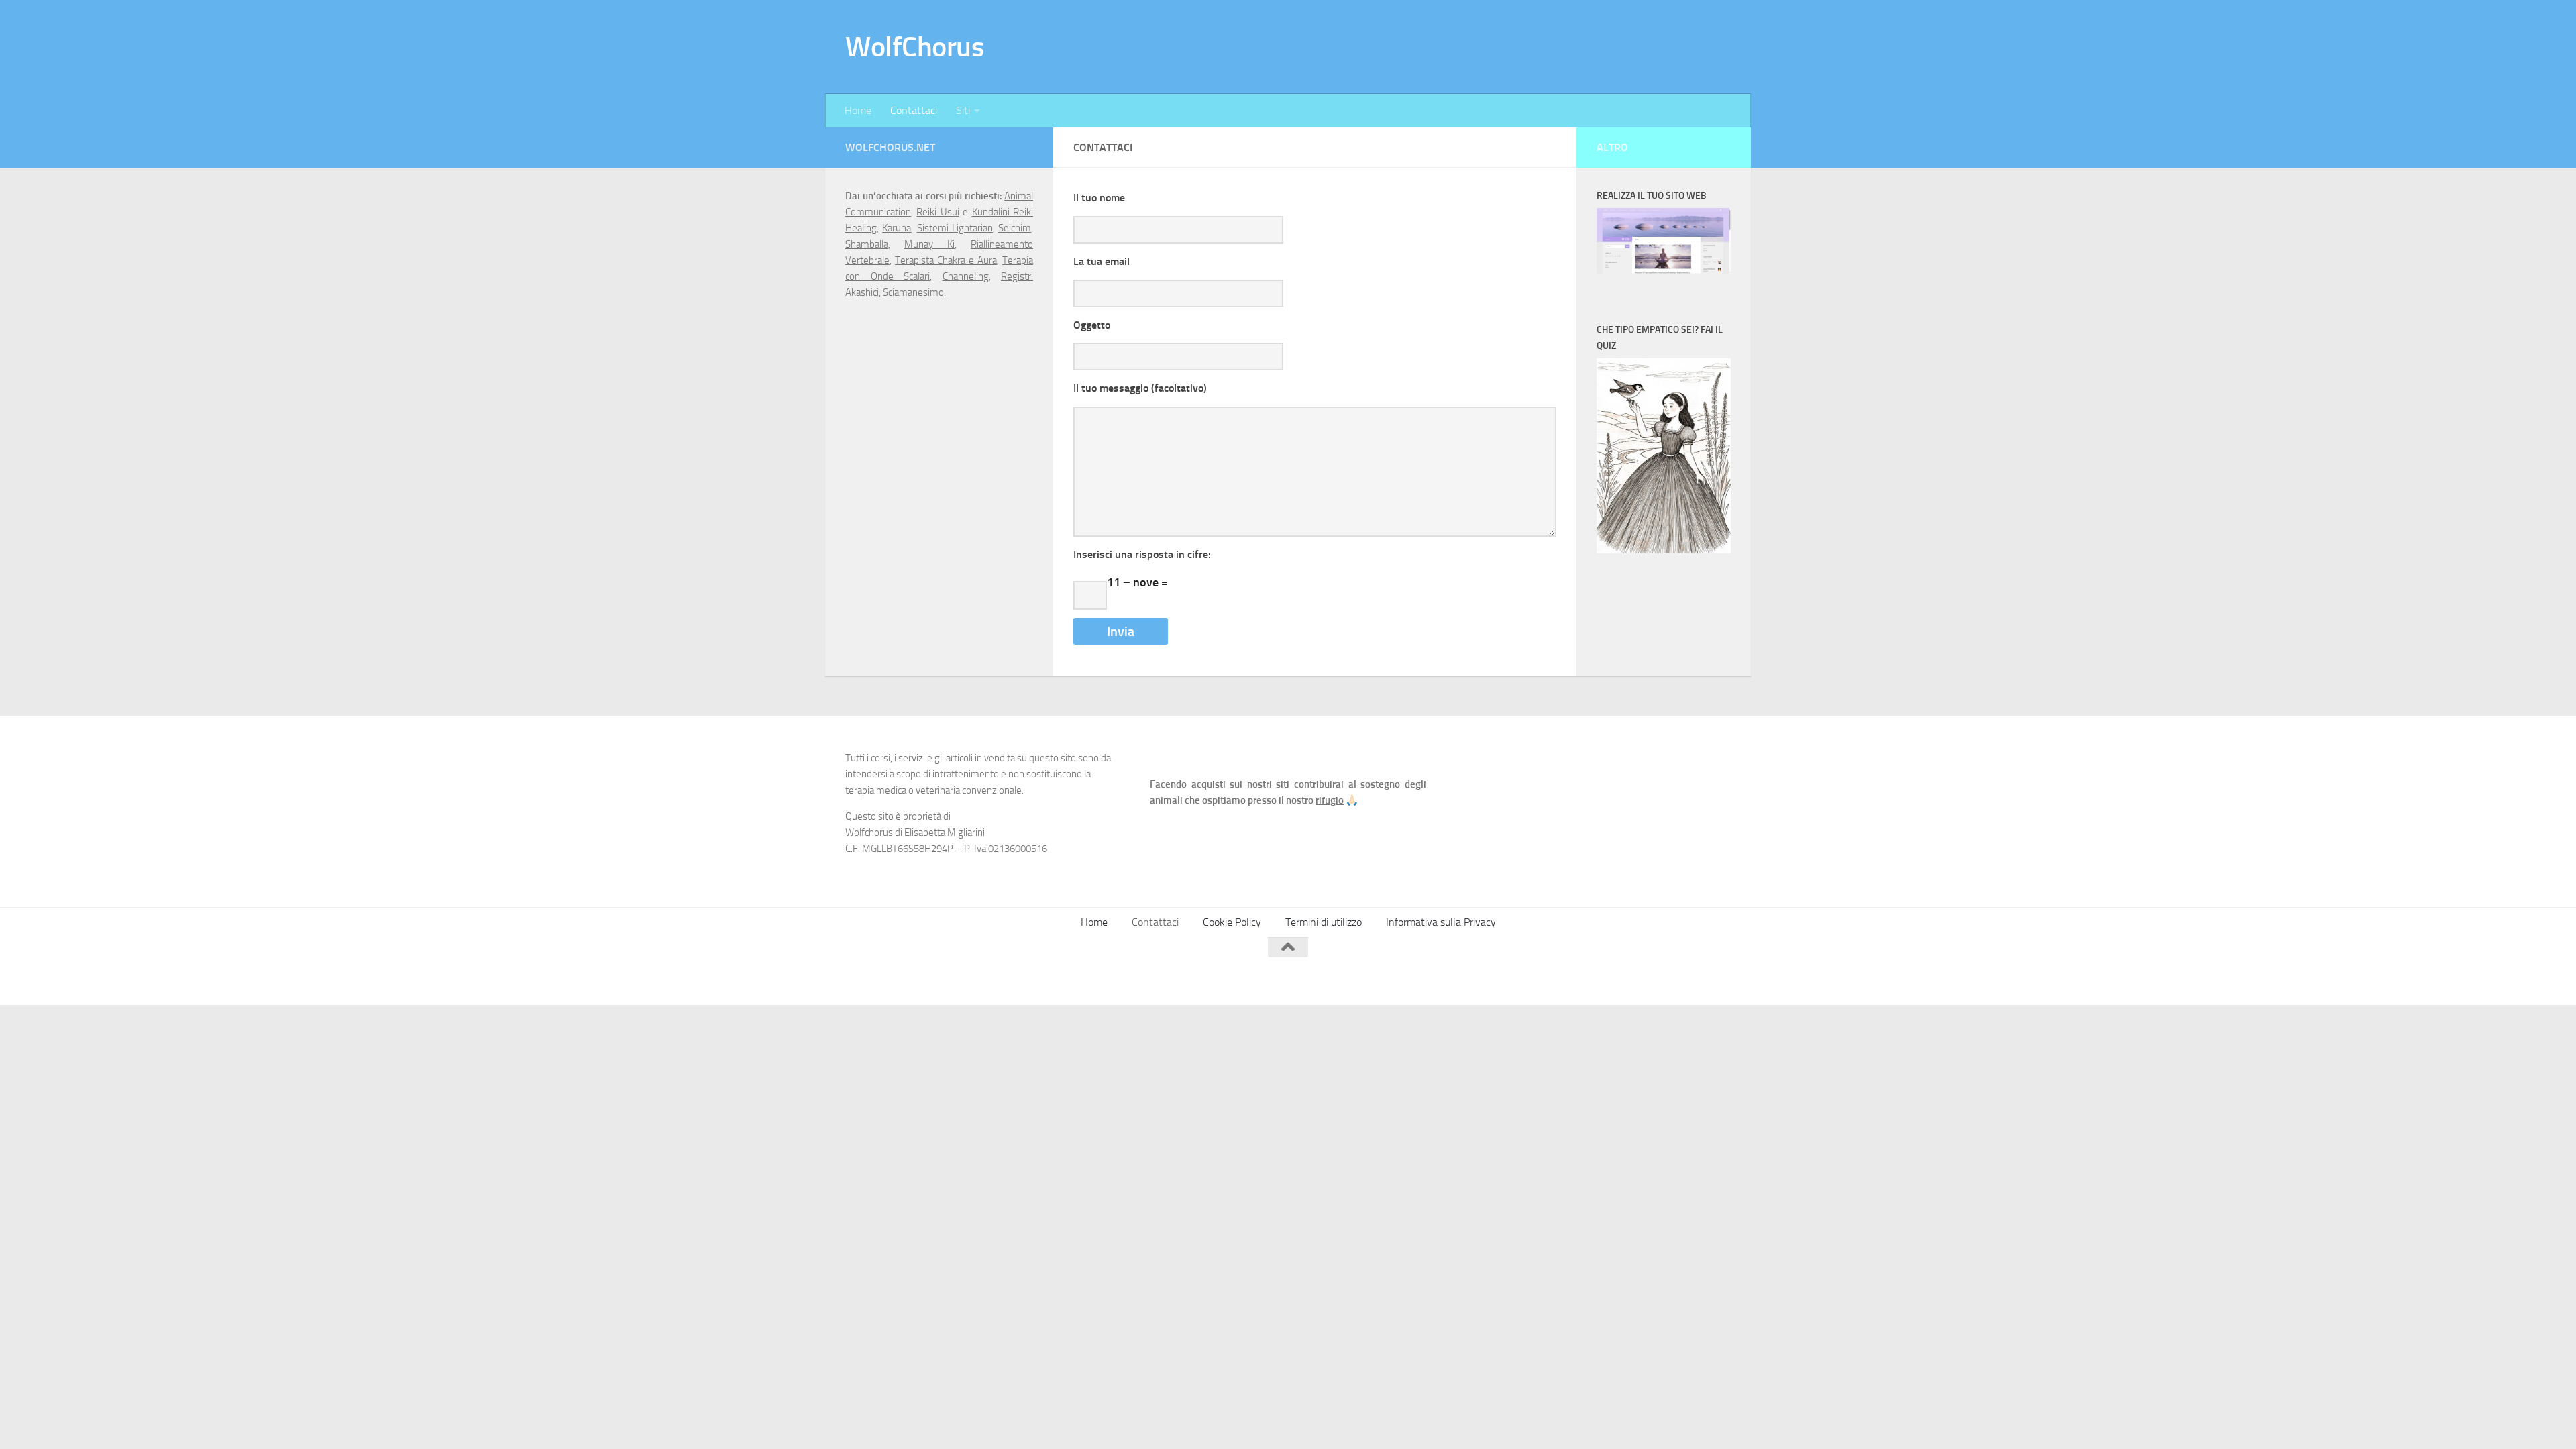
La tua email (1102, 261)
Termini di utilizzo (1324, 922)
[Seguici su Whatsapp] (1721, 973)
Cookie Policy (1232, 922)
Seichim (1015, 228)
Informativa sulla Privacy (1441, 922)
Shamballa (867, 244)
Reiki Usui (937, 212)
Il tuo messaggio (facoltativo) (1140, 388)
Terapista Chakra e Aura (946, 260)
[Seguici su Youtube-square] (1697, 973)
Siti (963, 110)
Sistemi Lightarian (955, 228)
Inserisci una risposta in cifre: (1142, 554)
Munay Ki (929, 244)
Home (858, 110)
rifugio (1330, 800)
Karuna (897, 228)
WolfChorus (915, 47)
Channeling (966, 276)
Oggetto (1092, 325)
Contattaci (914, 110)
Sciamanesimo (913, 292)
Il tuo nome (1099, 198)
